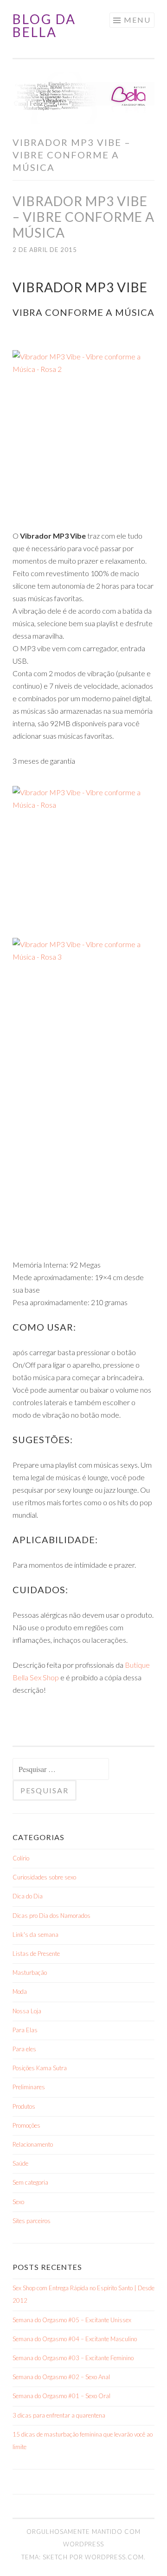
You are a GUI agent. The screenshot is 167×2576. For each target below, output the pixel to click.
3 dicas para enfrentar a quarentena (59, 2415)
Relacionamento (33, 2144)
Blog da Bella (44, 25)
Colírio (21, 1858)
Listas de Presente (36, 1954)
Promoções (26, 2125)
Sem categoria (30, 2182)
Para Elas (25, 2030)
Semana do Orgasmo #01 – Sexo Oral (61, 2396)
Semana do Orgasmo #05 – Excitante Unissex (72, 2320)
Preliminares (29, 2087)
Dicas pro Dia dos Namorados (51, 1916)
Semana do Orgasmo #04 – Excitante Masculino (75, 2339)
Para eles (24, 2049)
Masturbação (30, 1973)
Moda (20, 1992)
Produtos (24, 2106)
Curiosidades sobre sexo (44, 1877)
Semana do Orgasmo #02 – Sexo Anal (61, 2377)
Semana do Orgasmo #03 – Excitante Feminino (73, 2358)
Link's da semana (35, 1935)
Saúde (20, 2163)
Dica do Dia (28, 1896)
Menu (137, 20)
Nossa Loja (27, 2011)
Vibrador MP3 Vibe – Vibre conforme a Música (83, 217)
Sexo (18, 2202)
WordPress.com (114, 2557)
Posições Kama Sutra (40, 2068)
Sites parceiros (32, 2221)
